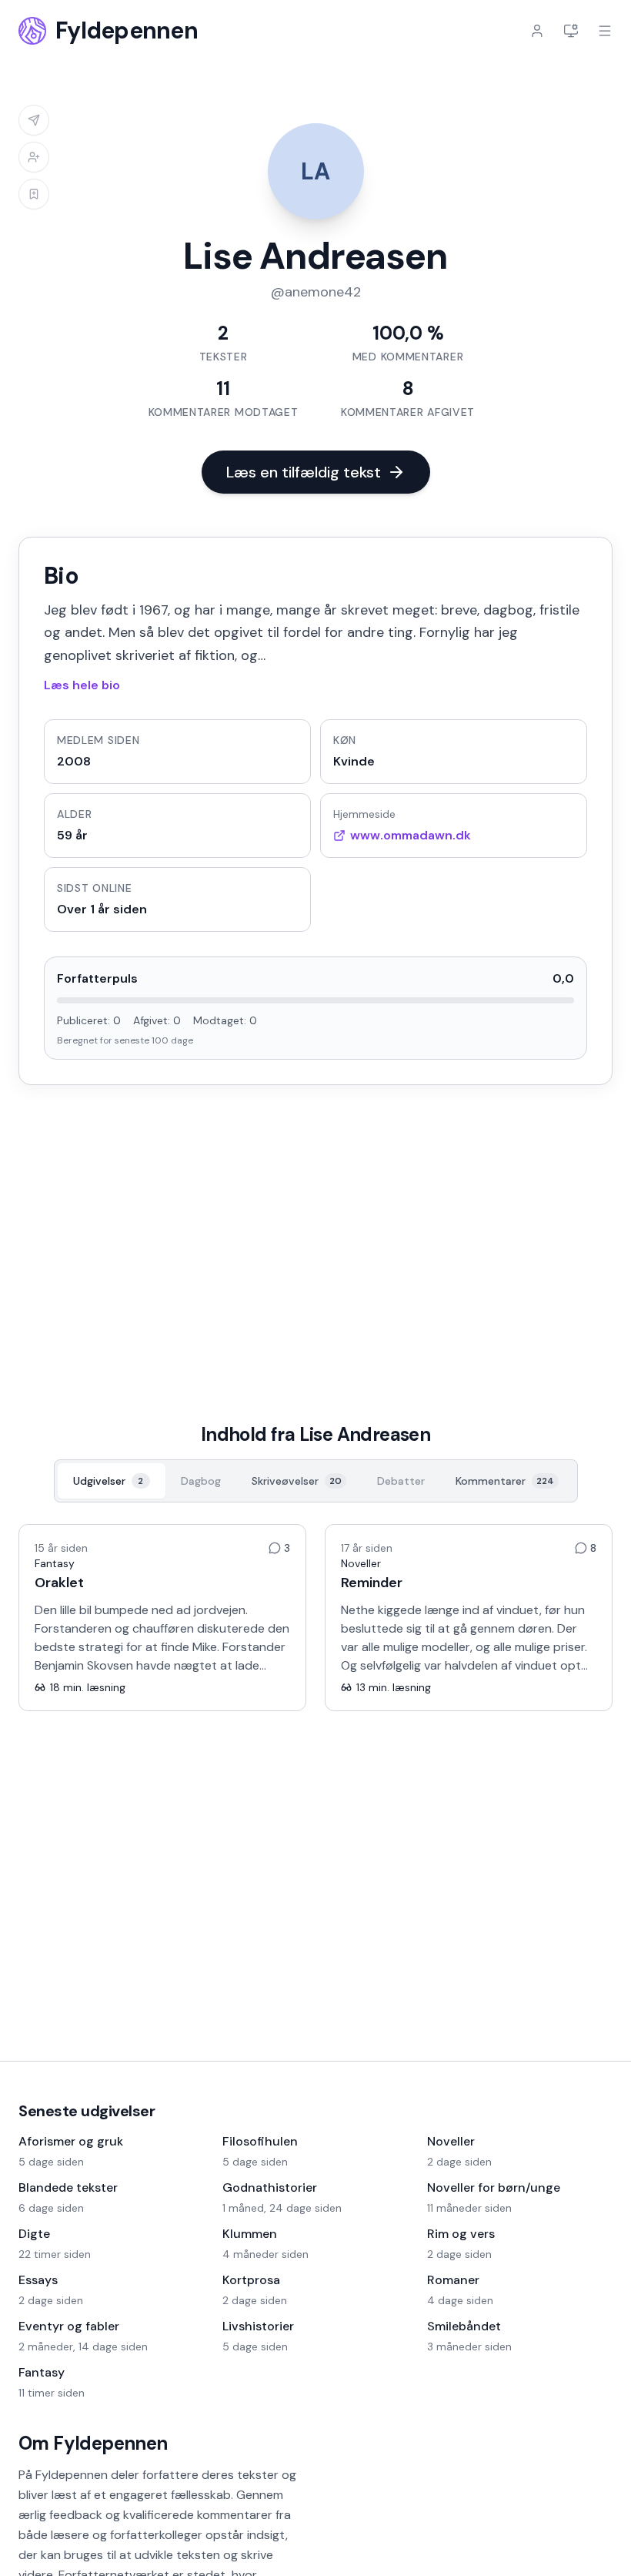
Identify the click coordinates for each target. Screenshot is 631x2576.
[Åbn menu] (605, 31)
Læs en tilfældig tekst (304, 472)
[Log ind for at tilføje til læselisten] (34, 194)
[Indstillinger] (571, 31)
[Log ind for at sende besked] (34, 120)
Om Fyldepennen (93, 2443)
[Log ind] (537, 31)
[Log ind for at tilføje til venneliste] (34, 157)
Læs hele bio (82, 685)
